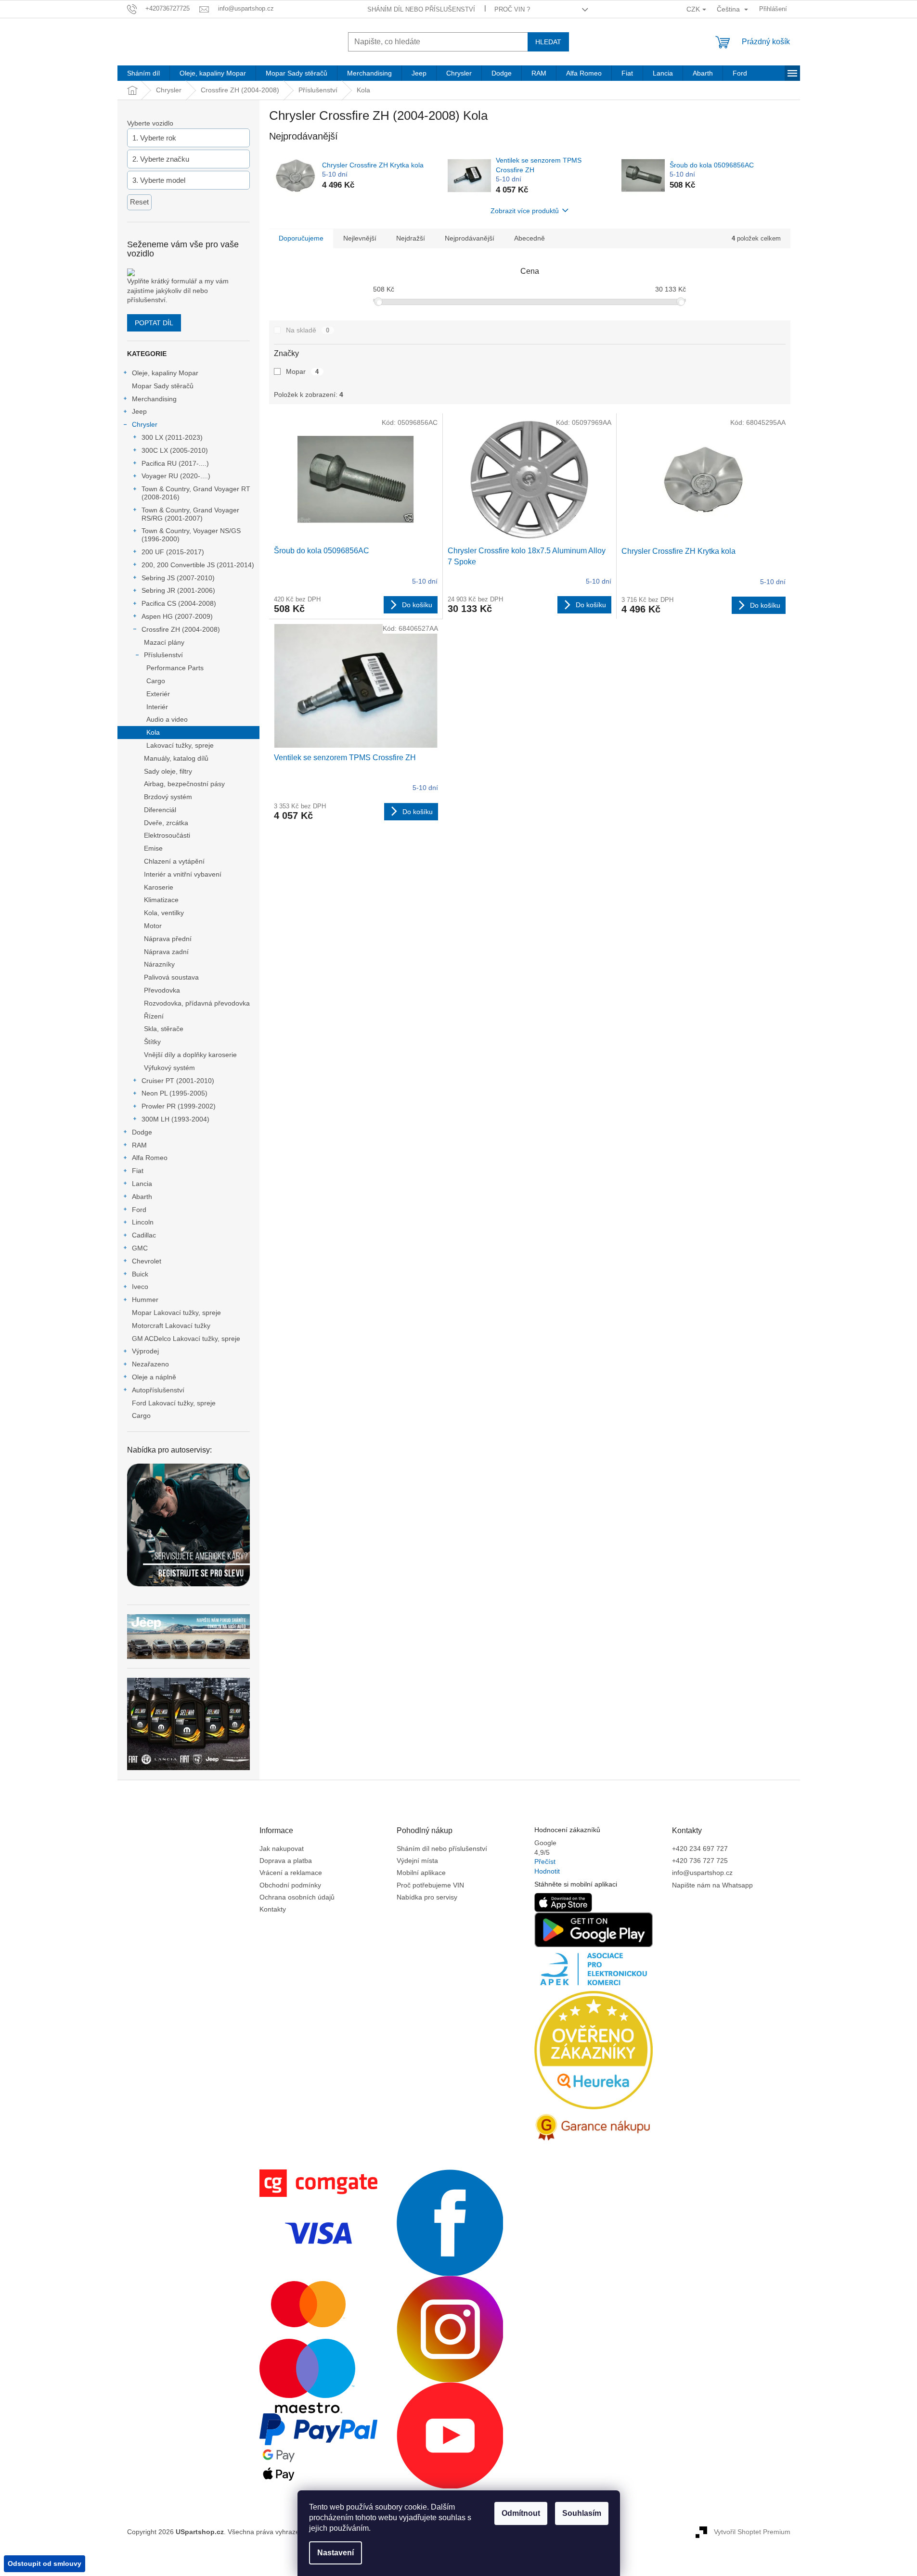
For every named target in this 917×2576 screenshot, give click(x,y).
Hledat (548, 42)
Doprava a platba (286, 1861)
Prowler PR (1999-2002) (179, 1106)
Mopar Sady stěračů (163, 386)
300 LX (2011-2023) (172, 437)
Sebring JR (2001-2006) (178, 590)
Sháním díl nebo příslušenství (421, 9)
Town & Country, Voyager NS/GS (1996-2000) (191, 535)
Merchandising (154, 399)
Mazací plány (164, 642)
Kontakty (273, 1909)
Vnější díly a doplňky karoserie (190, 1055)
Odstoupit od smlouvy (45, 2563)
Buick (140, 1274)
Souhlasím (582, 2513)
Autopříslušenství (158, 1390)
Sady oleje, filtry (168, 771)
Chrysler (145, 424)
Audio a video (167, 719)
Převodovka (162, 990)
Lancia (142, 1184)
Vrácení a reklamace (291, 1873)
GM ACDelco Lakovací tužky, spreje (186, 1339)
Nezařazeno (150, 1364)
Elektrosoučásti (167, 835)
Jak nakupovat (282, 1849)
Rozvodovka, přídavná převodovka (197, 1003)
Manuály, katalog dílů (176, 758)
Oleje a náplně (154, 1377)
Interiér (157, 707)
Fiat (138, 1171)
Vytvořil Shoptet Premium (752, 2531)
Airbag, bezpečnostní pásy (184, 784)
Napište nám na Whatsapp (712, 1885)
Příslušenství (163, 655)
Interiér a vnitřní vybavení (183, 874)
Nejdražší (411, 238)
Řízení (154, 1016)
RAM (139, 1145)
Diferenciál (160, 810)
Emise (153, 848)
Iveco (140, 1287)
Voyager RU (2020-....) (176, 476)
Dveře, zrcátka (166, 823)
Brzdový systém (168, 797)
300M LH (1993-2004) (175, 1119)
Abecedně (530, 238)
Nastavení (336, 2553)
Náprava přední (168, 939)
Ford (139, 1210)
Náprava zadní (166, 952)
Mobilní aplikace (421, 1873)
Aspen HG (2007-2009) (177, 616)
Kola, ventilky (164, 913)
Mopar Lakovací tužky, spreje (176, 1313)
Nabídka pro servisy (427, 1897)
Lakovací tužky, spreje (180, 745)
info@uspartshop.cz (702, 1873)
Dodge (142, 1132)
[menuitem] (143, 73)
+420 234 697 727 (700, 1849)
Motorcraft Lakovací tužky (171, 1326)
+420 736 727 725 (700, 1861)
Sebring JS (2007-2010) (178, 578)
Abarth (142, 1197)
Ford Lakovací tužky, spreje (174, 1403)
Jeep (139, 411)
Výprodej (145, 1351)
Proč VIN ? (512, 9)
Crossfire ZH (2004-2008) (181, 629)
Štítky (152, 1042)
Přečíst (545, 1862)
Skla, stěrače (164, 1029)
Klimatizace (161, 900)
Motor (153, 926)
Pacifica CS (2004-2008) (179, 603)
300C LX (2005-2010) (175, 450)
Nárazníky (159, 964)
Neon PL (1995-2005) (174, 1093)
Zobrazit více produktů (525, 211)
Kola (153, 732)
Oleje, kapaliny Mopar (165, 373)
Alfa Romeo (150, 1158)
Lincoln (143, 1222)
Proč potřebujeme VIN (430, 1885)
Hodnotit (547, 1871)
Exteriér (158, 694)
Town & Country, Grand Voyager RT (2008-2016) (196, 493)
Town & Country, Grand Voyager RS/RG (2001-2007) (190, 514)
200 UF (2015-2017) (173, 552)
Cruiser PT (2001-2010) (178, 1081)
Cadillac (144, 1235)
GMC (140, 1248)
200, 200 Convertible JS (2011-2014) (198, 565)
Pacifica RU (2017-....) (175, 463)
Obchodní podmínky (290, 1885)
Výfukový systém (169, 1068)
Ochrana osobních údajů (297, 1897)
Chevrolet (147, 1261)
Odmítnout (521, 2513)
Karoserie (159, 887)
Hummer (145, 1300)
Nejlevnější (360, 238)
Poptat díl (154, 323)
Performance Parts (175, 668)
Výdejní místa (417, 1861)
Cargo (156, 681)
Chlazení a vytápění (174, 861)
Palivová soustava (171, 977)
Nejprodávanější (470, 238)
